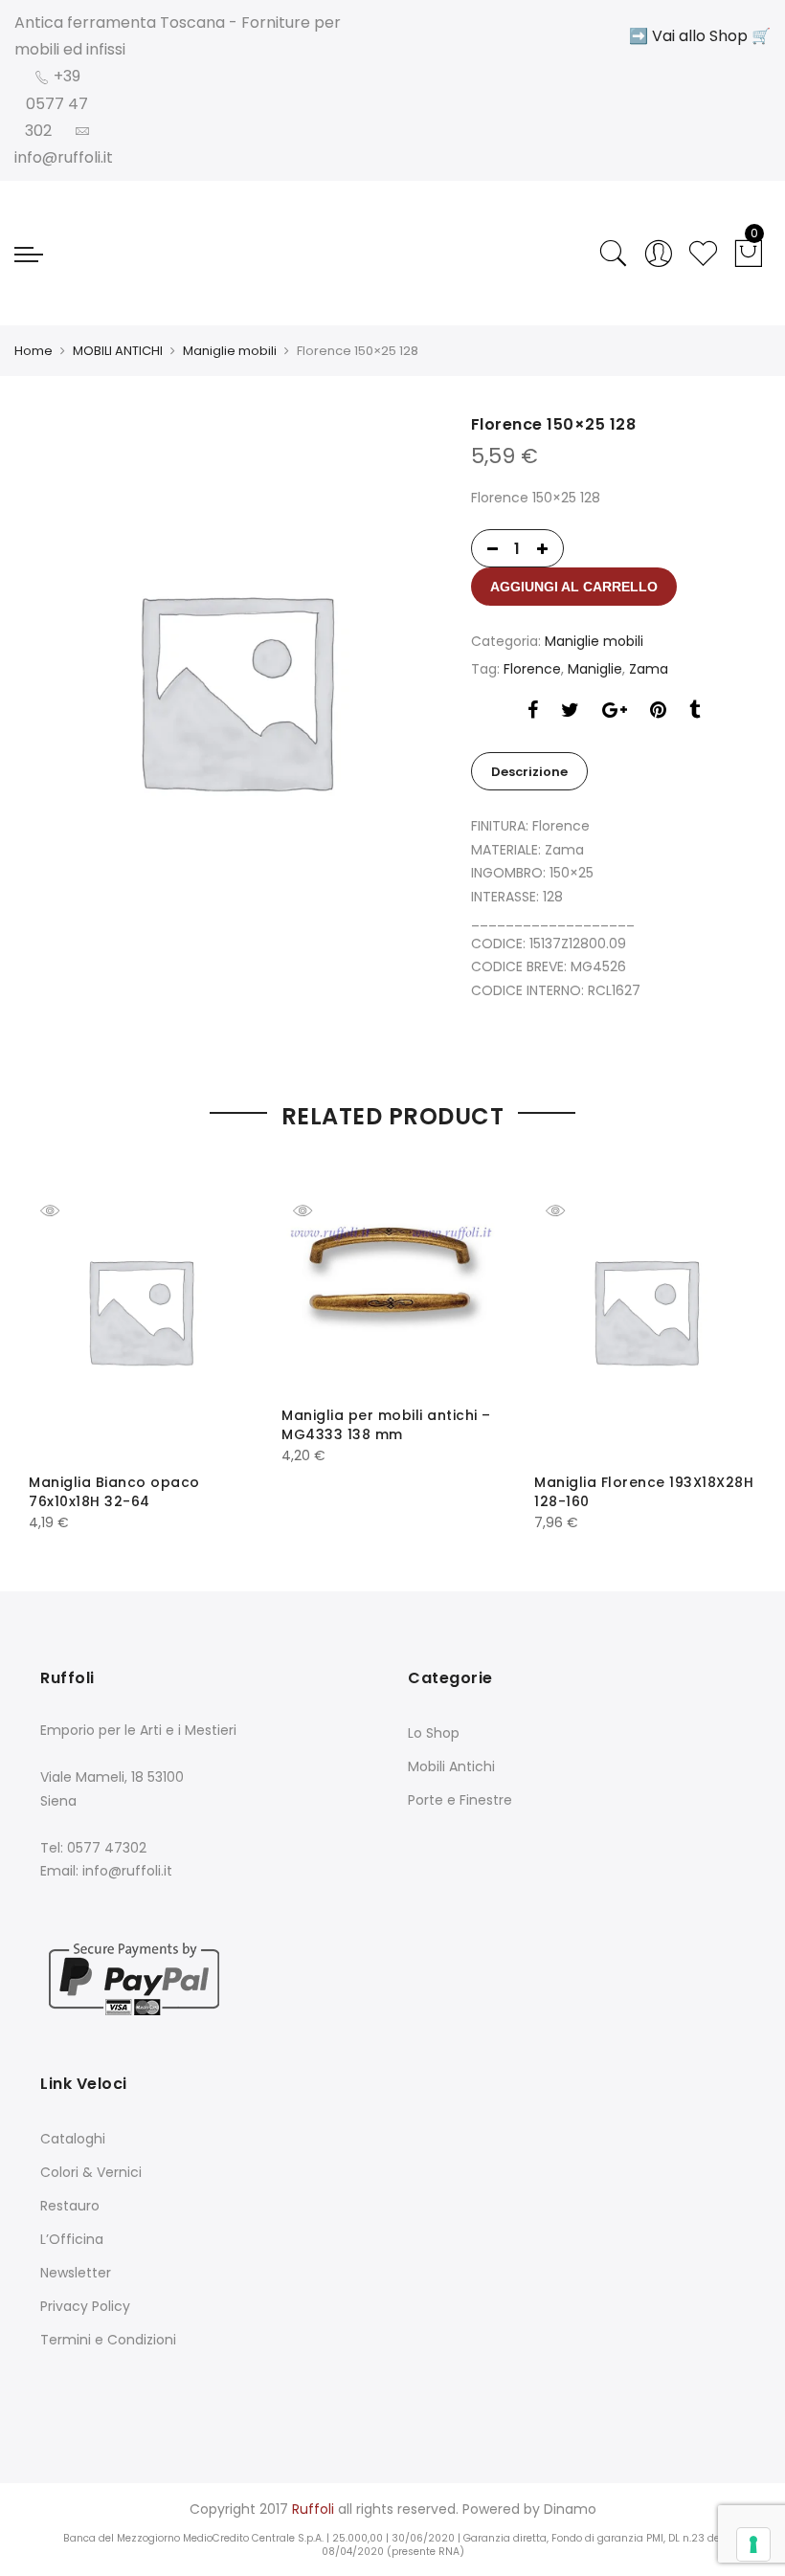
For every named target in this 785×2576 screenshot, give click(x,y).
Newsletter (76, 2273)
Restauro (70, 2206)
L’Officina (72, 2239)
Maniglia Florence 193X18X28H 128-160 (644, 1492)
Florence (532, 669)
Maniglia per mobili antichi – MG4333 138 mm (386, 1425)
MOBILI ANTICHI (118, 351)
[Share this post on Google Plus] (615, 712)
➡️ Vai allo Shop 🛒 (700, 36)
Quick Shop (64, 1210)
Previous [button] (60, 1334)
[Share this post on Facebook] (533, 712)
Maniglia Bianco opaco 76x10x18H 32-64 (114, 1492)
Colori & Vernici (91, 2172)
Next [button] (725, 1334)
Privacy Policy (85, 2306)
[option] (235, 688)
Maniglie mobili (230, 351)
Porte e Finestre (460, 1800)
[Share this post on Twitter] (570, 712)
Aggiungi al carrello (574, 587)
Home (34, 351)
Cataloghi (73, 2139)
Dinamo (570, 2509)
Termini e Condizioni (108, 2340)
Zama (649, 669)
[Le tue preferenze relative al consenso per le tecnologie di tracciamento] (753, 2544)
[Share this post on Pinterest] (658, 712)
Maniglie (595, 669)
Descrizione (529, 772)
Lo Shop (434, 1733)
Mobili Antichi (451, 1766)
